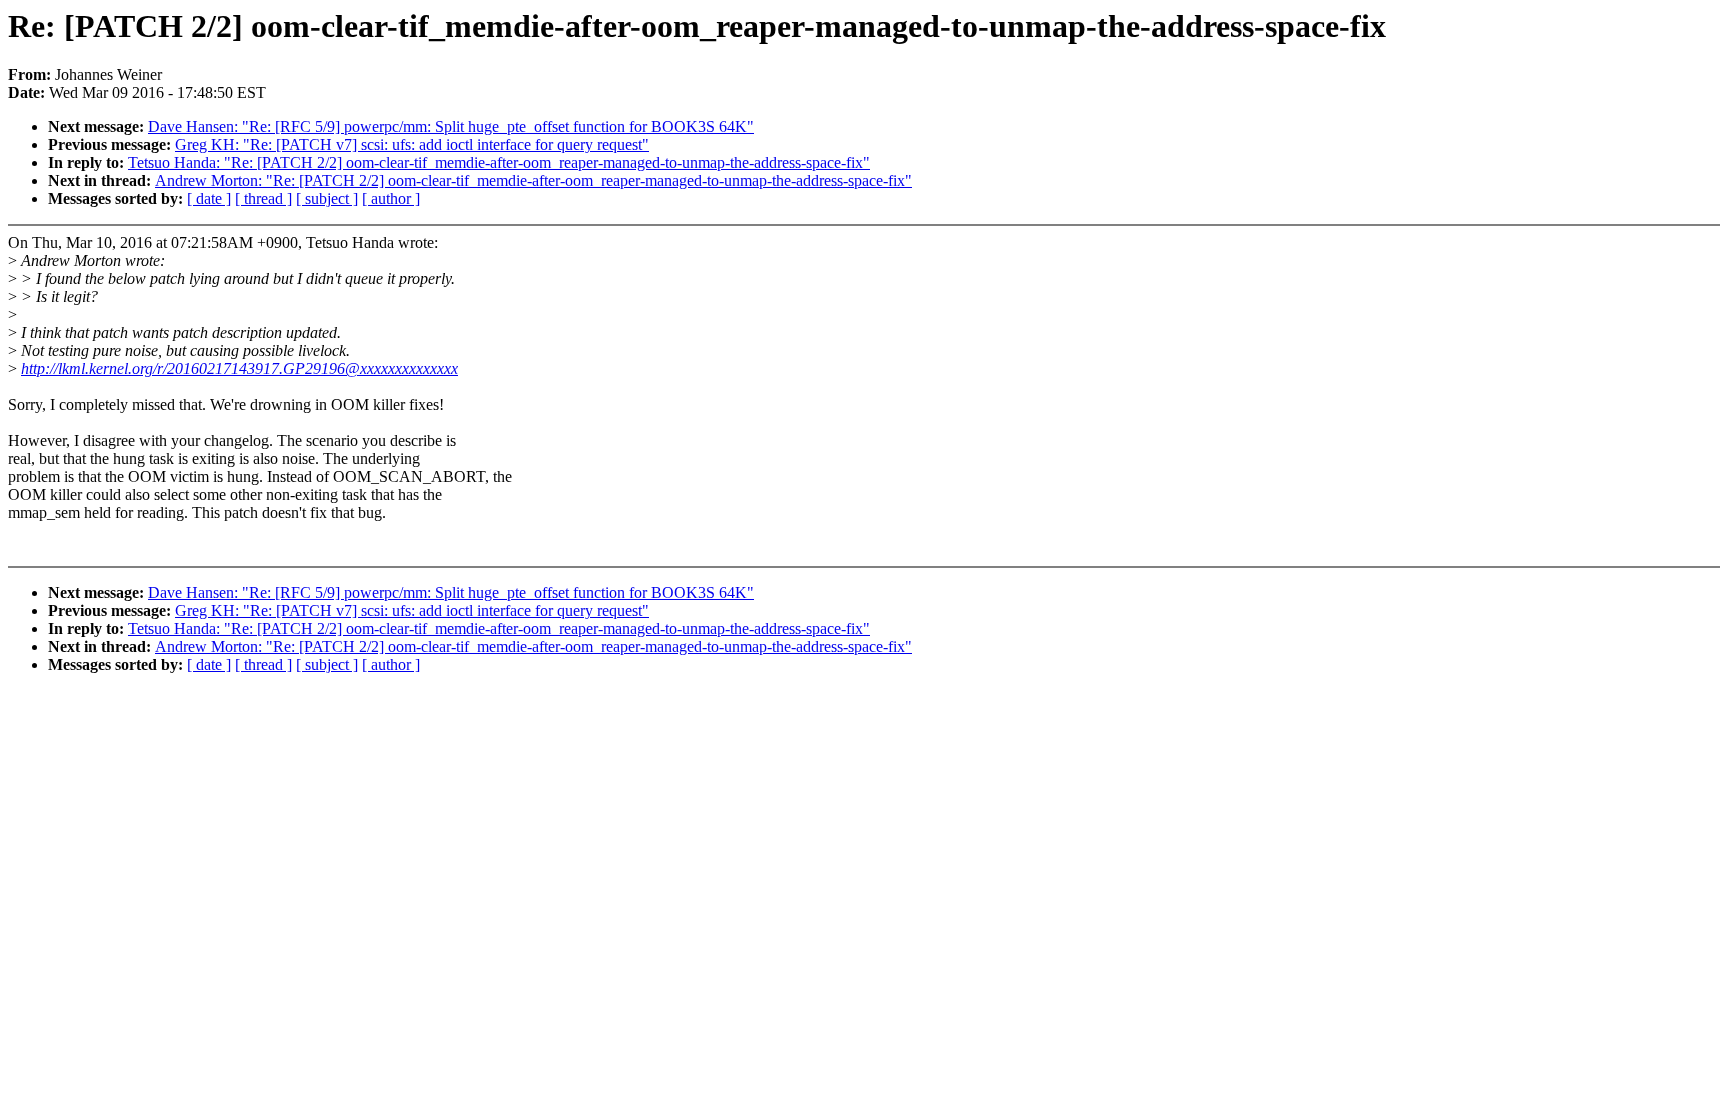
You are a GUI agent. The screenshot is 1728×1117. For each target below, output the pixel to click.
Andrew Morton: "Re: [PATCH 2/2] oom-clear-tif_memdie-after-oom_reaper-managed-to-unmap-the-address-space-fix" (533, 180)
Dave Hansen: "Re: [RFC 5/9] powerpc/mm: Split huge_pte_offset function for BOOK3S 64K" (451, 126)
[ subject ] (327, 198)
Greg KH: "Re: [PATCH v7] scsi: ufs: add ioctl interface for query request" (412, 144)
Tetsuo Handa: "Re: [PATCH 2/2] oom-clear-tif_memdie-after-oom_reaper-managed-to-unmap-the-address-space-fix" (499, 162)
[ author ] (391, 198)
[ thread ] (263, 198)
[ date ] (209, 198)
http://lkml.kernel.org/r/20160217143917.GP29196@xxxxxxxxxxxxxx (239, 368)
